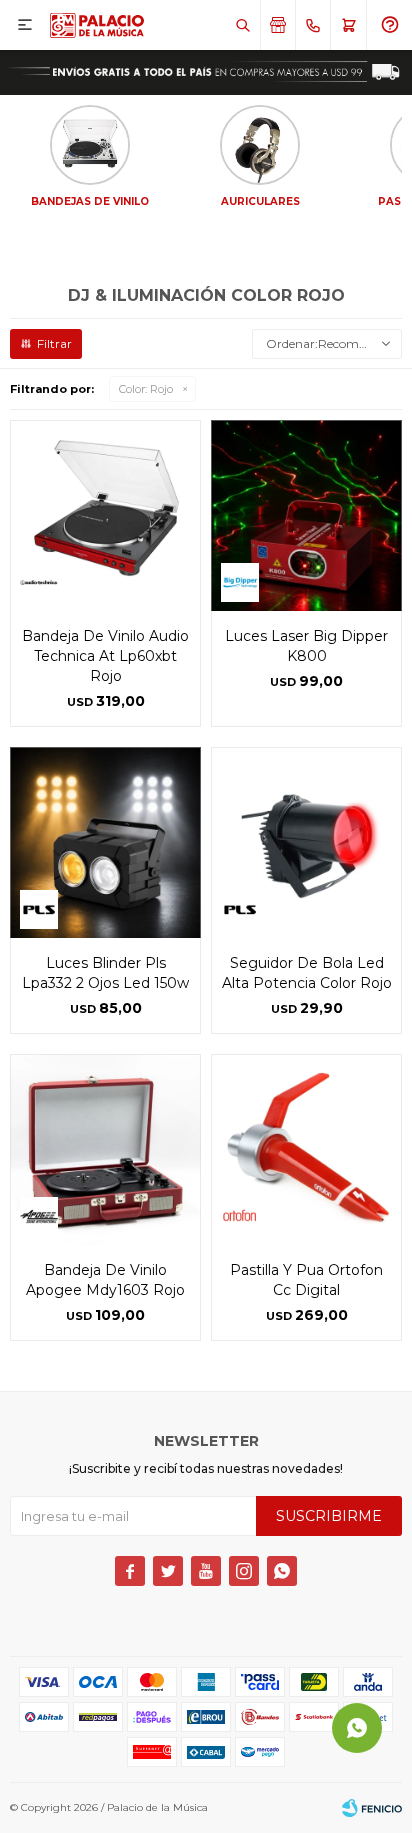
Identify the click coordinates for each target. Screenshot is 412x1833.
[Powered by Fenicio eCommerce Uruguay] (372, 1808)
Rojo (146, 389)
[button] (242, 25)
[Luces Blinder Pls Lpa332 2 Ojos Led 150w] (105, 842)
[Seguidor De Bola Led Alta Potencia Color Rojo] (306, 842)
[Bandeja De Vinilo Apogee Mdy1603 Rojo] (105, 1149)
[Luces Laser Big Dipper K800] (306, 515)
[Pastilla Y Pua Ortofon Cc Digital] (306, 1149)
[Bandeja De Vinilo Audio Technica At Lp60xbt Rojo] (105, 515)
